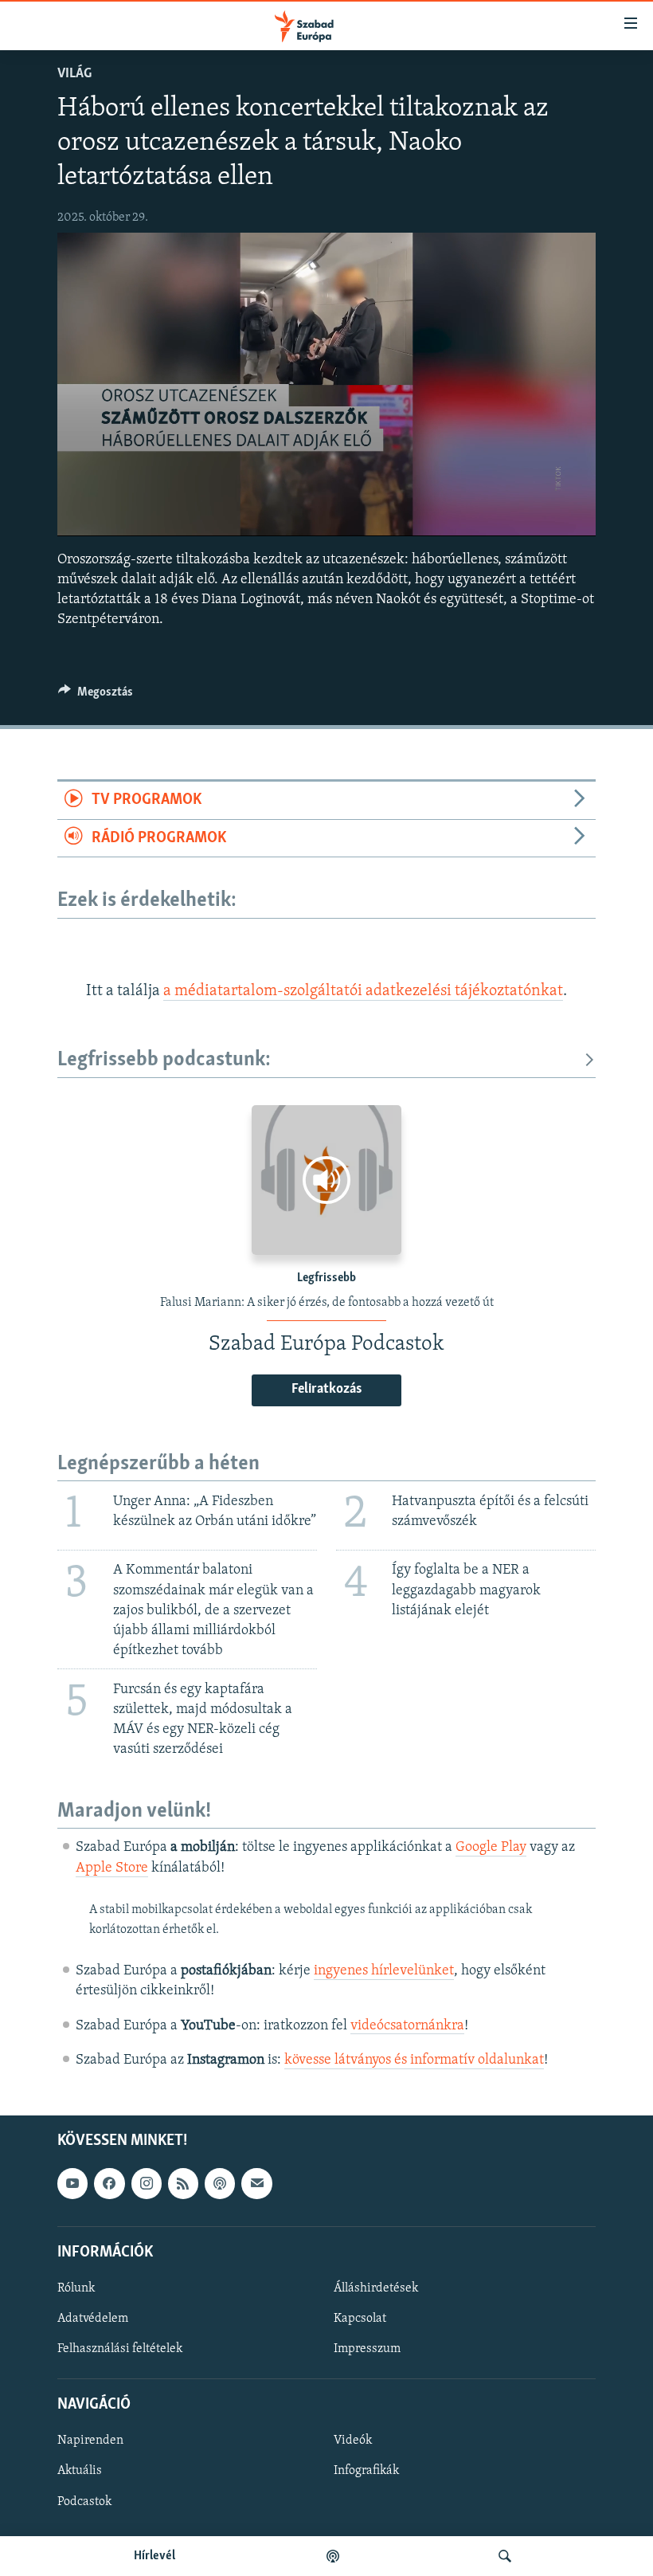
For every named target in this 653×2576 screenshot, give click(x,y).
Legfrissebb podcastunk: (164, 1060)
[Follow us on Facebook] (109, 2183)
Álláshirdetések (376, 2288)
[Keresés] (505, 2556)
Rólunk (76, 2288)
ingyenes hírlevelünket (384, 1971)
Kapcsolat (360, 2319)
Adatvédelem (93, 2319)
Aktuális (80, 2471)
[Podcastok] (333, 2556)
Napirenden (90, 2441)
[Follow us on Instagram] (147, 2183)
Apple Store (112, 1868)
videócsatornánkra (407, 2026)
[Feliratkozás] (256, 2183)
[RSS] (183, 2183)
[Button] (96, 696)
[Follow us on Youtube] (72, 2183)
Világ (74, 74)
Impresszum (367, 2349)
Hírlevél (154, 2556)
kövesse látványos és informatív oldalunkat (414, 2060)
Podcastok (84, 2502)
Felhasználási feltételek (120, 2349)
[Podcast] (220, 2183)
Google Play (491, 1848)
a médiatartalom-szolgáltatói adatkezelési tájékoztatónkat (363, 991)
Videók (353, 2441)
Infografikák (366, 2471)
